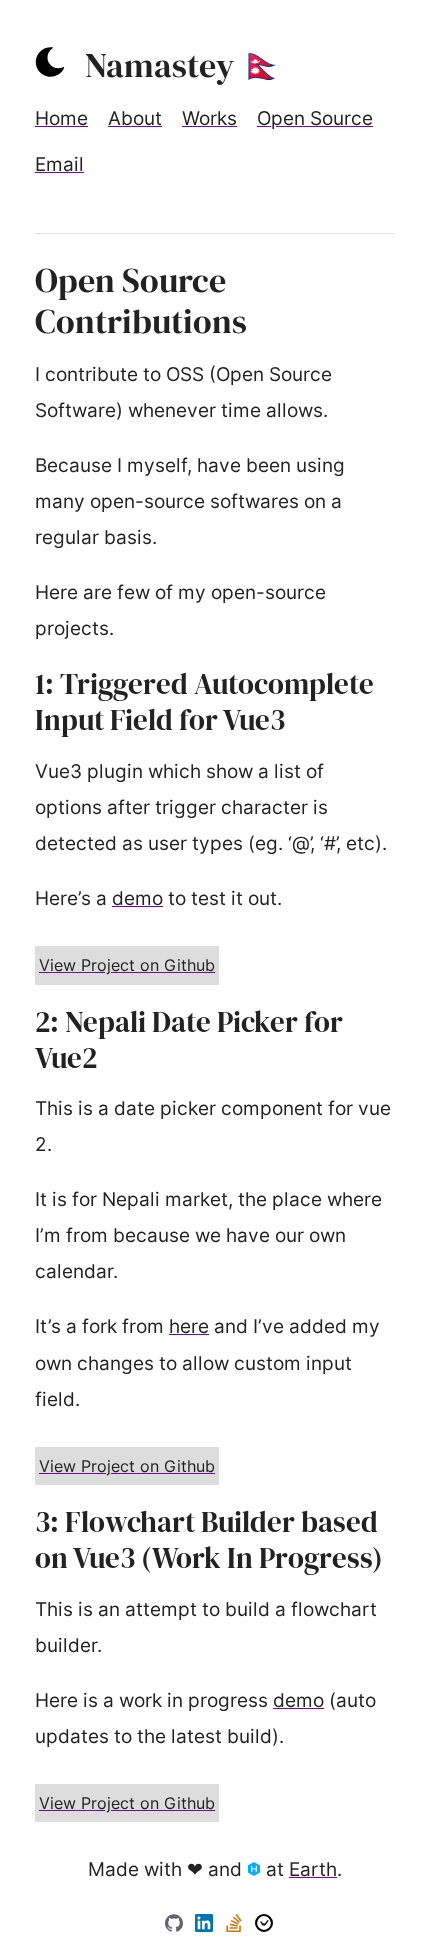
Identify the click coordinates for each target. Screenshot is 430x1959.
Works (209, 118)
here (189, 1326)
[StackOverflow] (236, 1925)
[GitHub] (176, 1925)
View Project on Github (127, 965)
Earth (313, 1869)
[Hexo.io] (256, 1869)
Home (61, 118)
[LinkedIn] (206, 1925)
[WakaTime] (264, 1925)
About (135, 118)
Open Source (315, 118)
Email (59, 164)
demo (137, 898)
